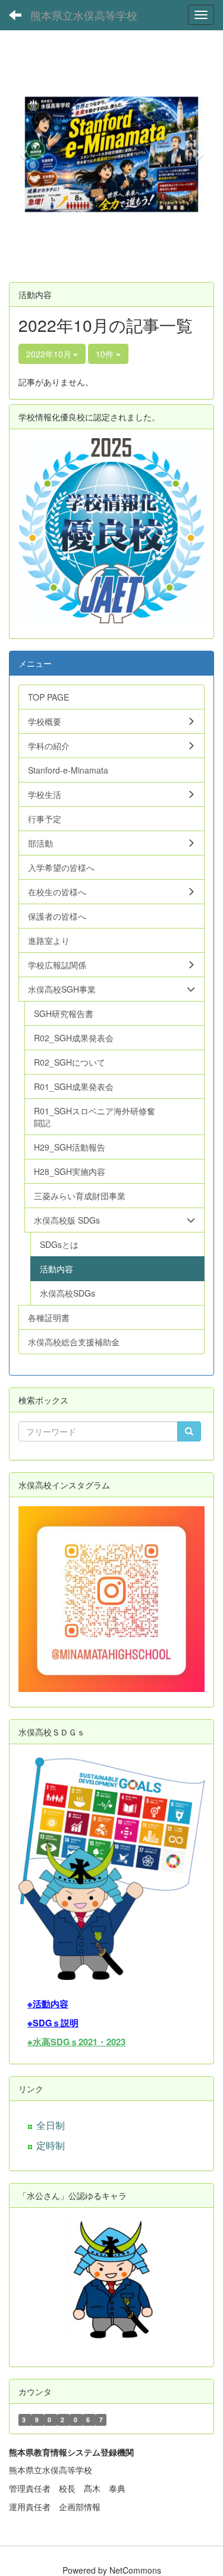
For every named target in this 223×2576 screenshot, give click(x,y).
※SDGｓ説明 (53, 2023)
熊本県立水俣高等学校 (84, 15)
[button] (24, 154)
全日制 (51, 2125)
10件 (106, 354)
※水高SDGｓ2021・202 (74, 2042)
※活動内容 (48, 2004)
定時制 (51, 2145)
